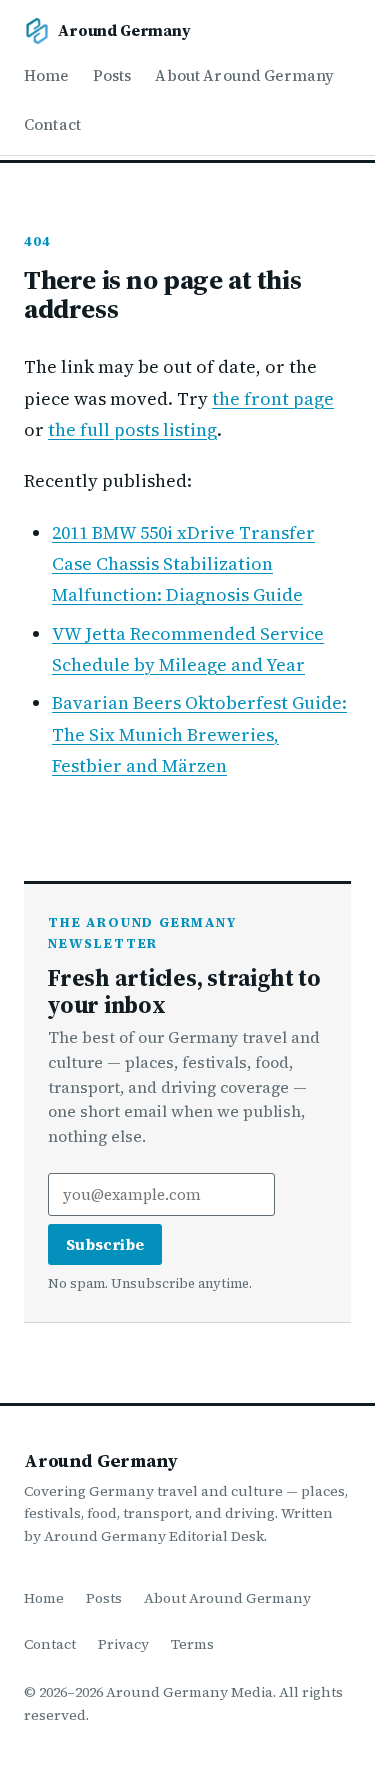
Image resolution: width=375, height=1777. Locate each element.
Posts (112, 75)
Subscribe (105, 1244)
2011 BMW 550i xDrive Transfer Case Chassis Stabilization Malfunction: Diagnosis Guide (183, 564)
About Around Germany (244, 75)
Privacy (123, 1644)
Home (46, 75)
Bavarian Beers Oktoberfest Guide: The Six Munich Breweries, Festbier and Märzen (199, 734)
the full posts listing (132, 429)
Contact (52, 124)
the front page (273, 398)
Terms (192, 1644)
